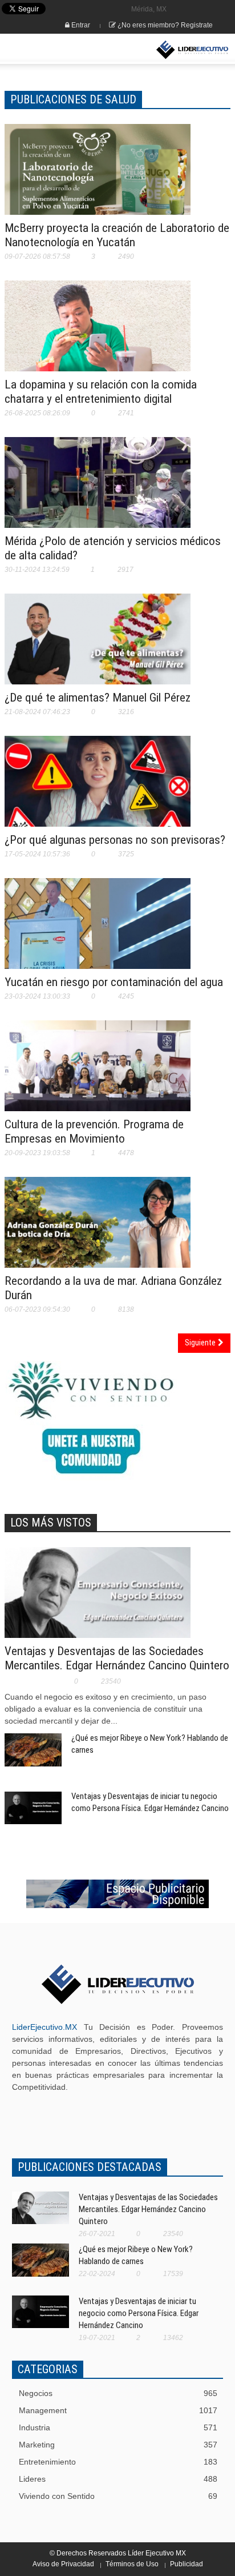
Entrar (80, 25)
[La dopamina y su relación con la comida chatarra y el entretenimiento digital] (98, 333)
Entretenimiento (118, 2462)
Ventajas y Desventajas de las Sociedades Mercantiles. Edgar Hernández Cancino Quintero (117, 1658)
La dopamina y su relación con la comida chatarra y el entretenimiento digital (101, 392)
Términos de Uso (132, 2564)
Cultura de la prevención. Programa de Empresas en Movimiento (94, 1131)
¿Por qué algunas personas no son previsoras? (115, 840)
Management (118, 2410)
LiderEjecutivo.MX (44, 2027)
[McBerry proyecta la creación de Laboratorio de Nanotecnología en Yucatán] (98, 177)
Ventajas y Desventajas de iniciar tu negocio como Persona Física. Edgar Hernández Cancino (139, 2313)
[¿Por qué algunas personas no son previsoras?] (98, 788)
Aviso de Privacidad (63, 2564)
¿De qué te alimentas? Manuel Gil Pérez (98, 698)
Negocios (118, 2393)
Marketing (118, 2445)
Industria (118, 2427)
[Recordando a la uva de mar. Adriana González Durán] (98, 1229)
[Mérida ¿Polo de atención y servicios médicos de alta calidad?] (98, 494)
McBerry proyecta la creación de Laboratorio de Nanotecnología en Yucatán (117, 235)
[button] (43, 50)
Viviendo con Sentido (118, 2496)
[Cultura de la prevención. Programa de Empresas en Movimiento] (98, 1081)
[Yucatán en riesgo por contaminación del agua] (98, 931)
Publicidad (187, 2564)
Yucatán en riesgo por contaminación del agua (114, 982)
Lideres (118, 2479)
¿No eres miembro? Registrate (164, 25)
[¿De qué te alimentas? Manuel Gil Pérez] (98, 646)
